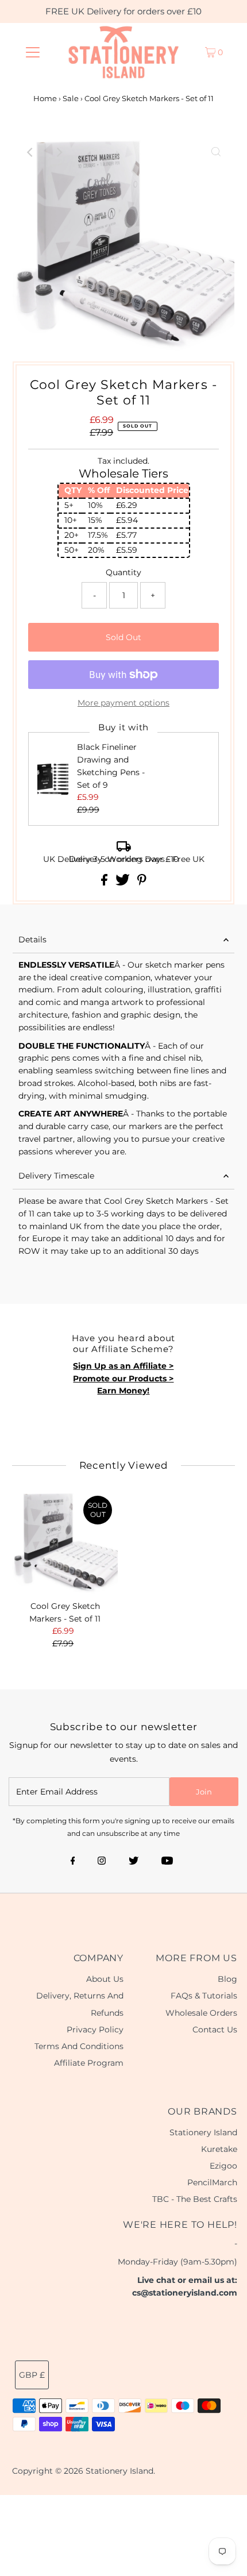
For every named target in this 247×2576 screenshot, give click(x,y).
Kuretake (219, 2149)
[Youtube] (167, 1862)
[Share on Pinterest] (142, 883)
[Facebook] (73, 1862)
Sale (71, 98)
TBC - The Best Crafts (195, 2199)
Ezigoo (223, 2166)
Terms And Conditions (79, 2046)
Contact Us (215, 2030)
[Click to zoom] (216, 152)
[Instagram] (102, 1862)
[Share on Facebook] (105, 883)
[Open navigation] (33, 52)
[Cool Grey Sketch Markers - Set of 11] (65, 1543)
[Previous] (31, 152)
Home (45, 98)
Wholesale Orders (201, 2013)
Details (32, 939)
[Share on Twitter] (124, 883)
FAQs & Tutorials (204, 1996)
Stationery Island (203, 2132)
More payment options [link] (123, 703)
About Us (105, 1979)
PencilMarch (212, 2182)
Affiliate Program (89, 2063)
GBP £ (32, 2375)
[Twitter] (134, 1862)
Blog (227, 1979)
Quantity (123, 572)
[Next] (59, 152)
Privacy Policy (95, 2030)
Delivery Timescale (56, 1176)
